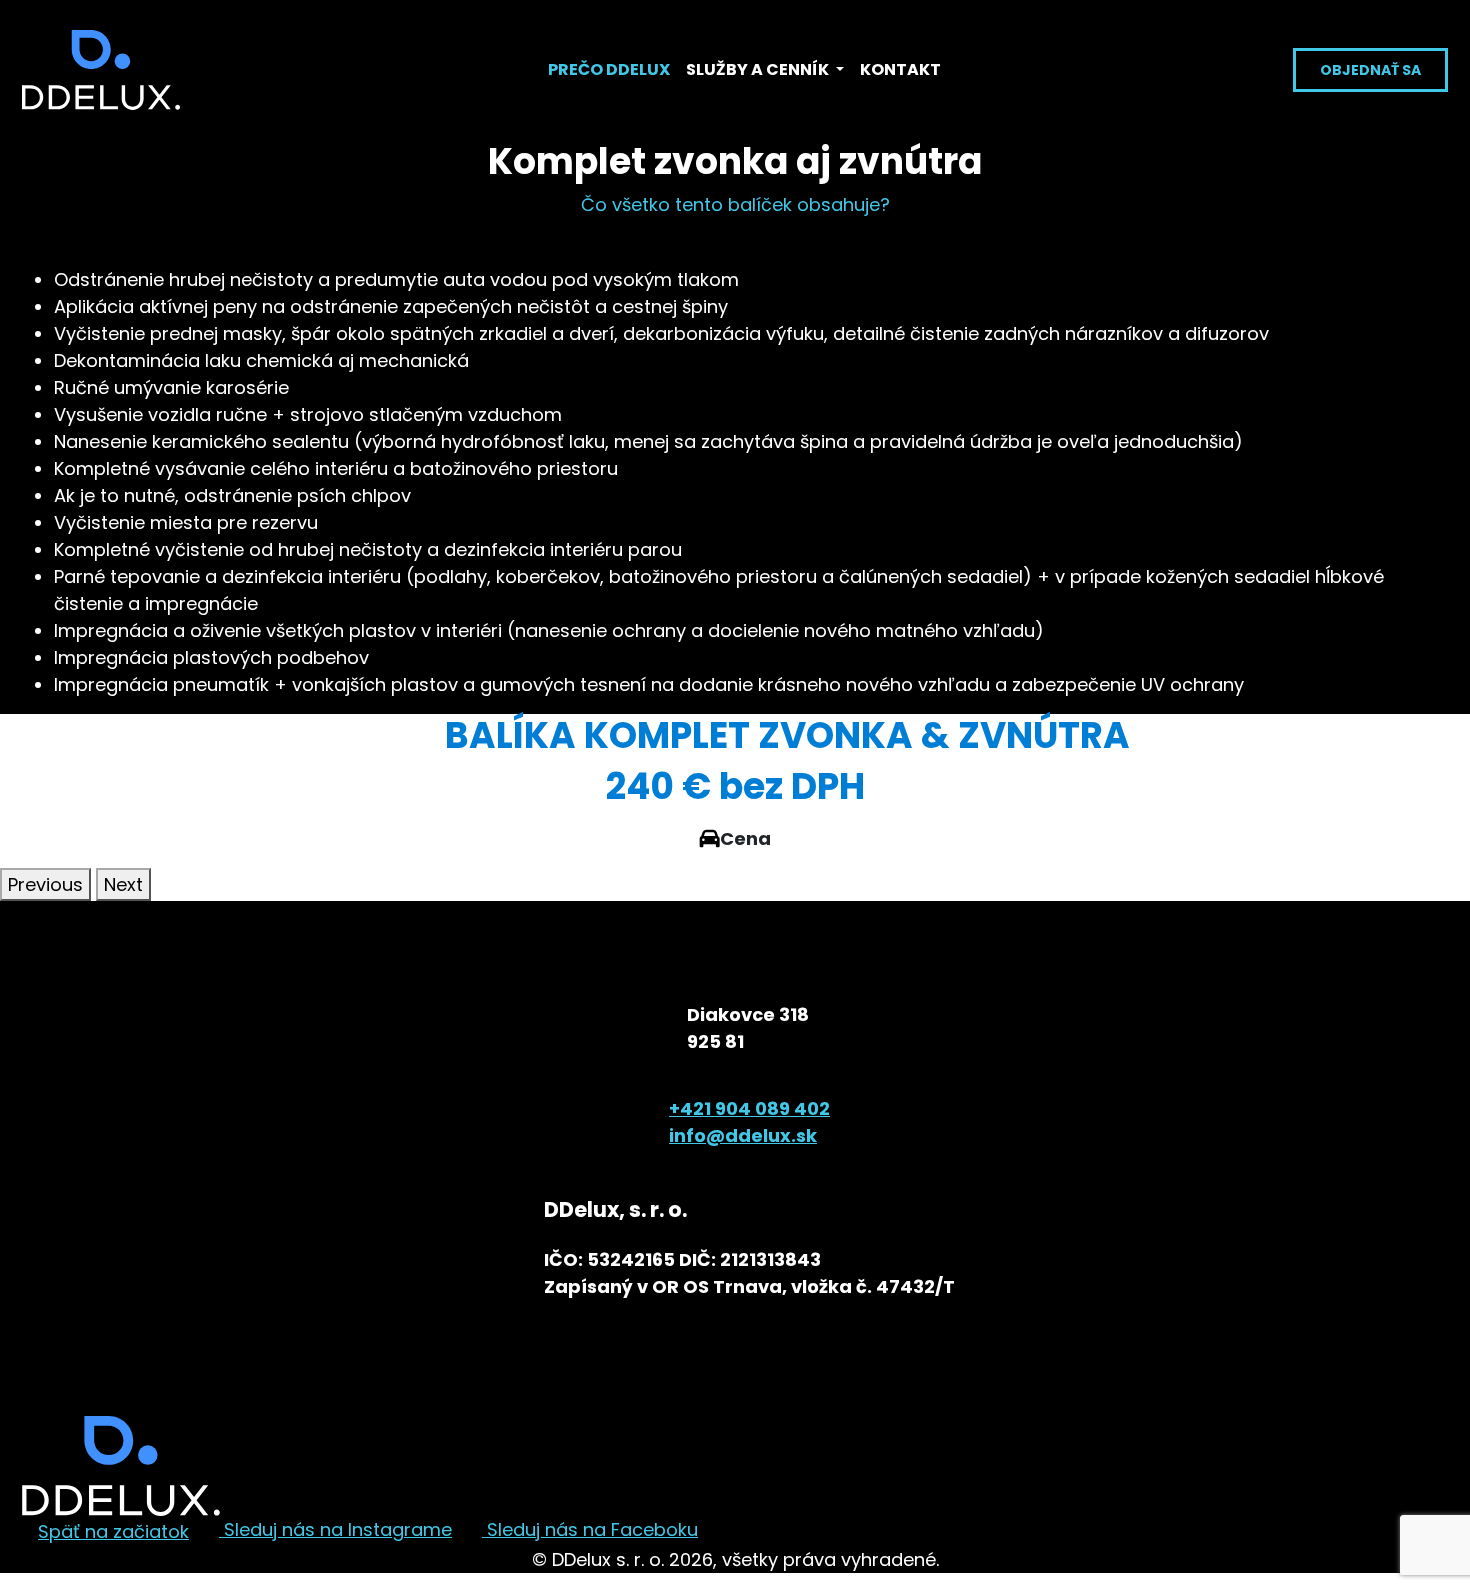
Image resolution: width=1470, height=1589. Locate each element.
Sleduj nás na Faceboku (590, 1529)
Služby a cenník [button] (759, 69)
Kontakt (900, 69)
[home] (101, 70)
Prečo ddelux (609, 69)
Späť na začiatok (113, 1531)
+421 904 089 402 (749, 1108)
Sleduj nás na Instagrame (335, 1529)
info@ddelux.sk (743, 1135)
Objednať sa (1370, 70)
